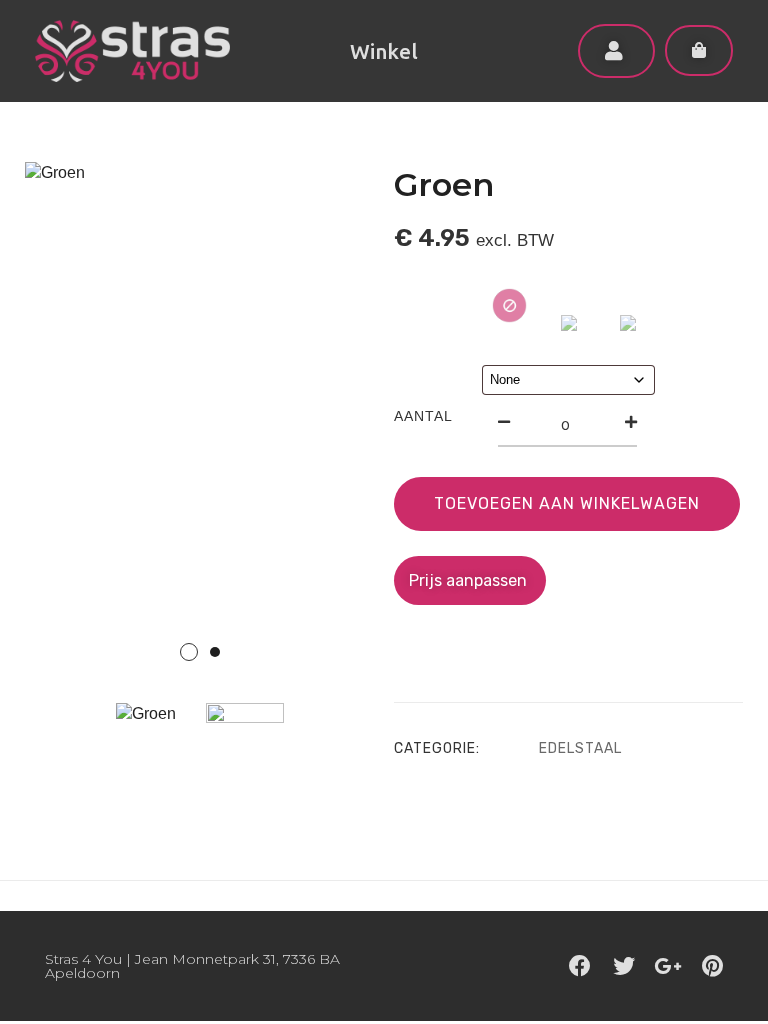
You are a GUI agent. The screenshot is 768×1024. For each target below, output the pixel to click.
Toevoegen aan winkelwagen (567, 503)
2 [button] (215, 652)
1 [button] (189, 652)
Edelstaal (580, 748)
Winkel (384, 51)
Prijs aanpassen (470, 580)
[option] (199, 424)
